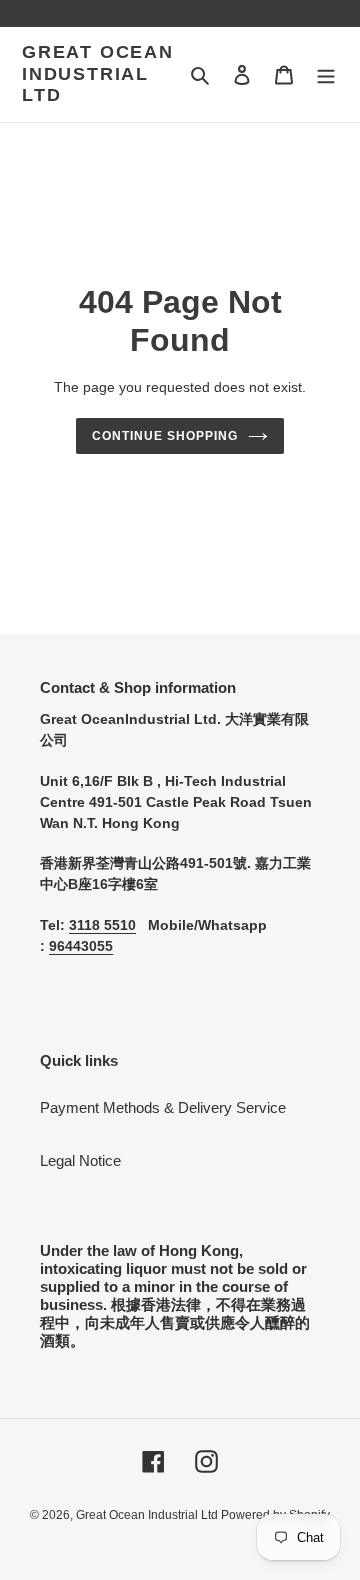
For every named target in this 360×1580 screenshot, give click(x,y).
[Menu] (326, 74)
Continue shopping (165, 436)
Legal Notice (80, 1160)
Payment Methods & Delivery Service (163, 1107)
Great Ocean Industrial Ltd (98, 73)
